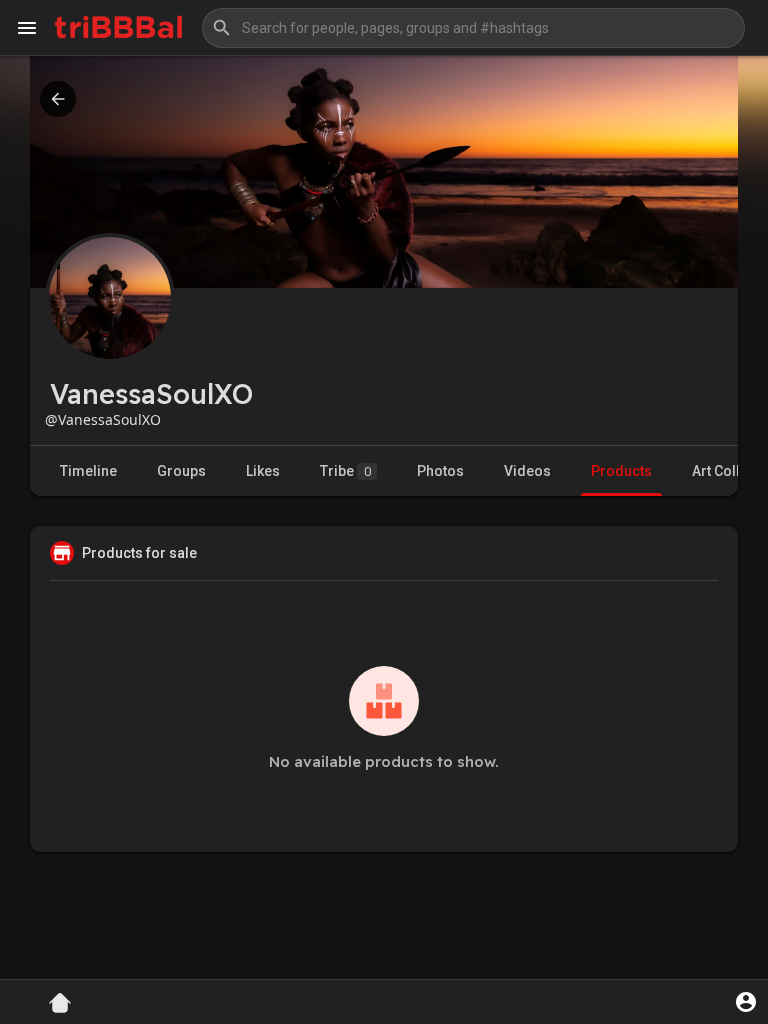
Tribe (345, 471)
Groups (181, 471)
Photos (440, 471)
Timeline (88, 471)
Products (621, 471)
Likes (263, 471)
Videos (527, 471)
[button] (473, 28)
